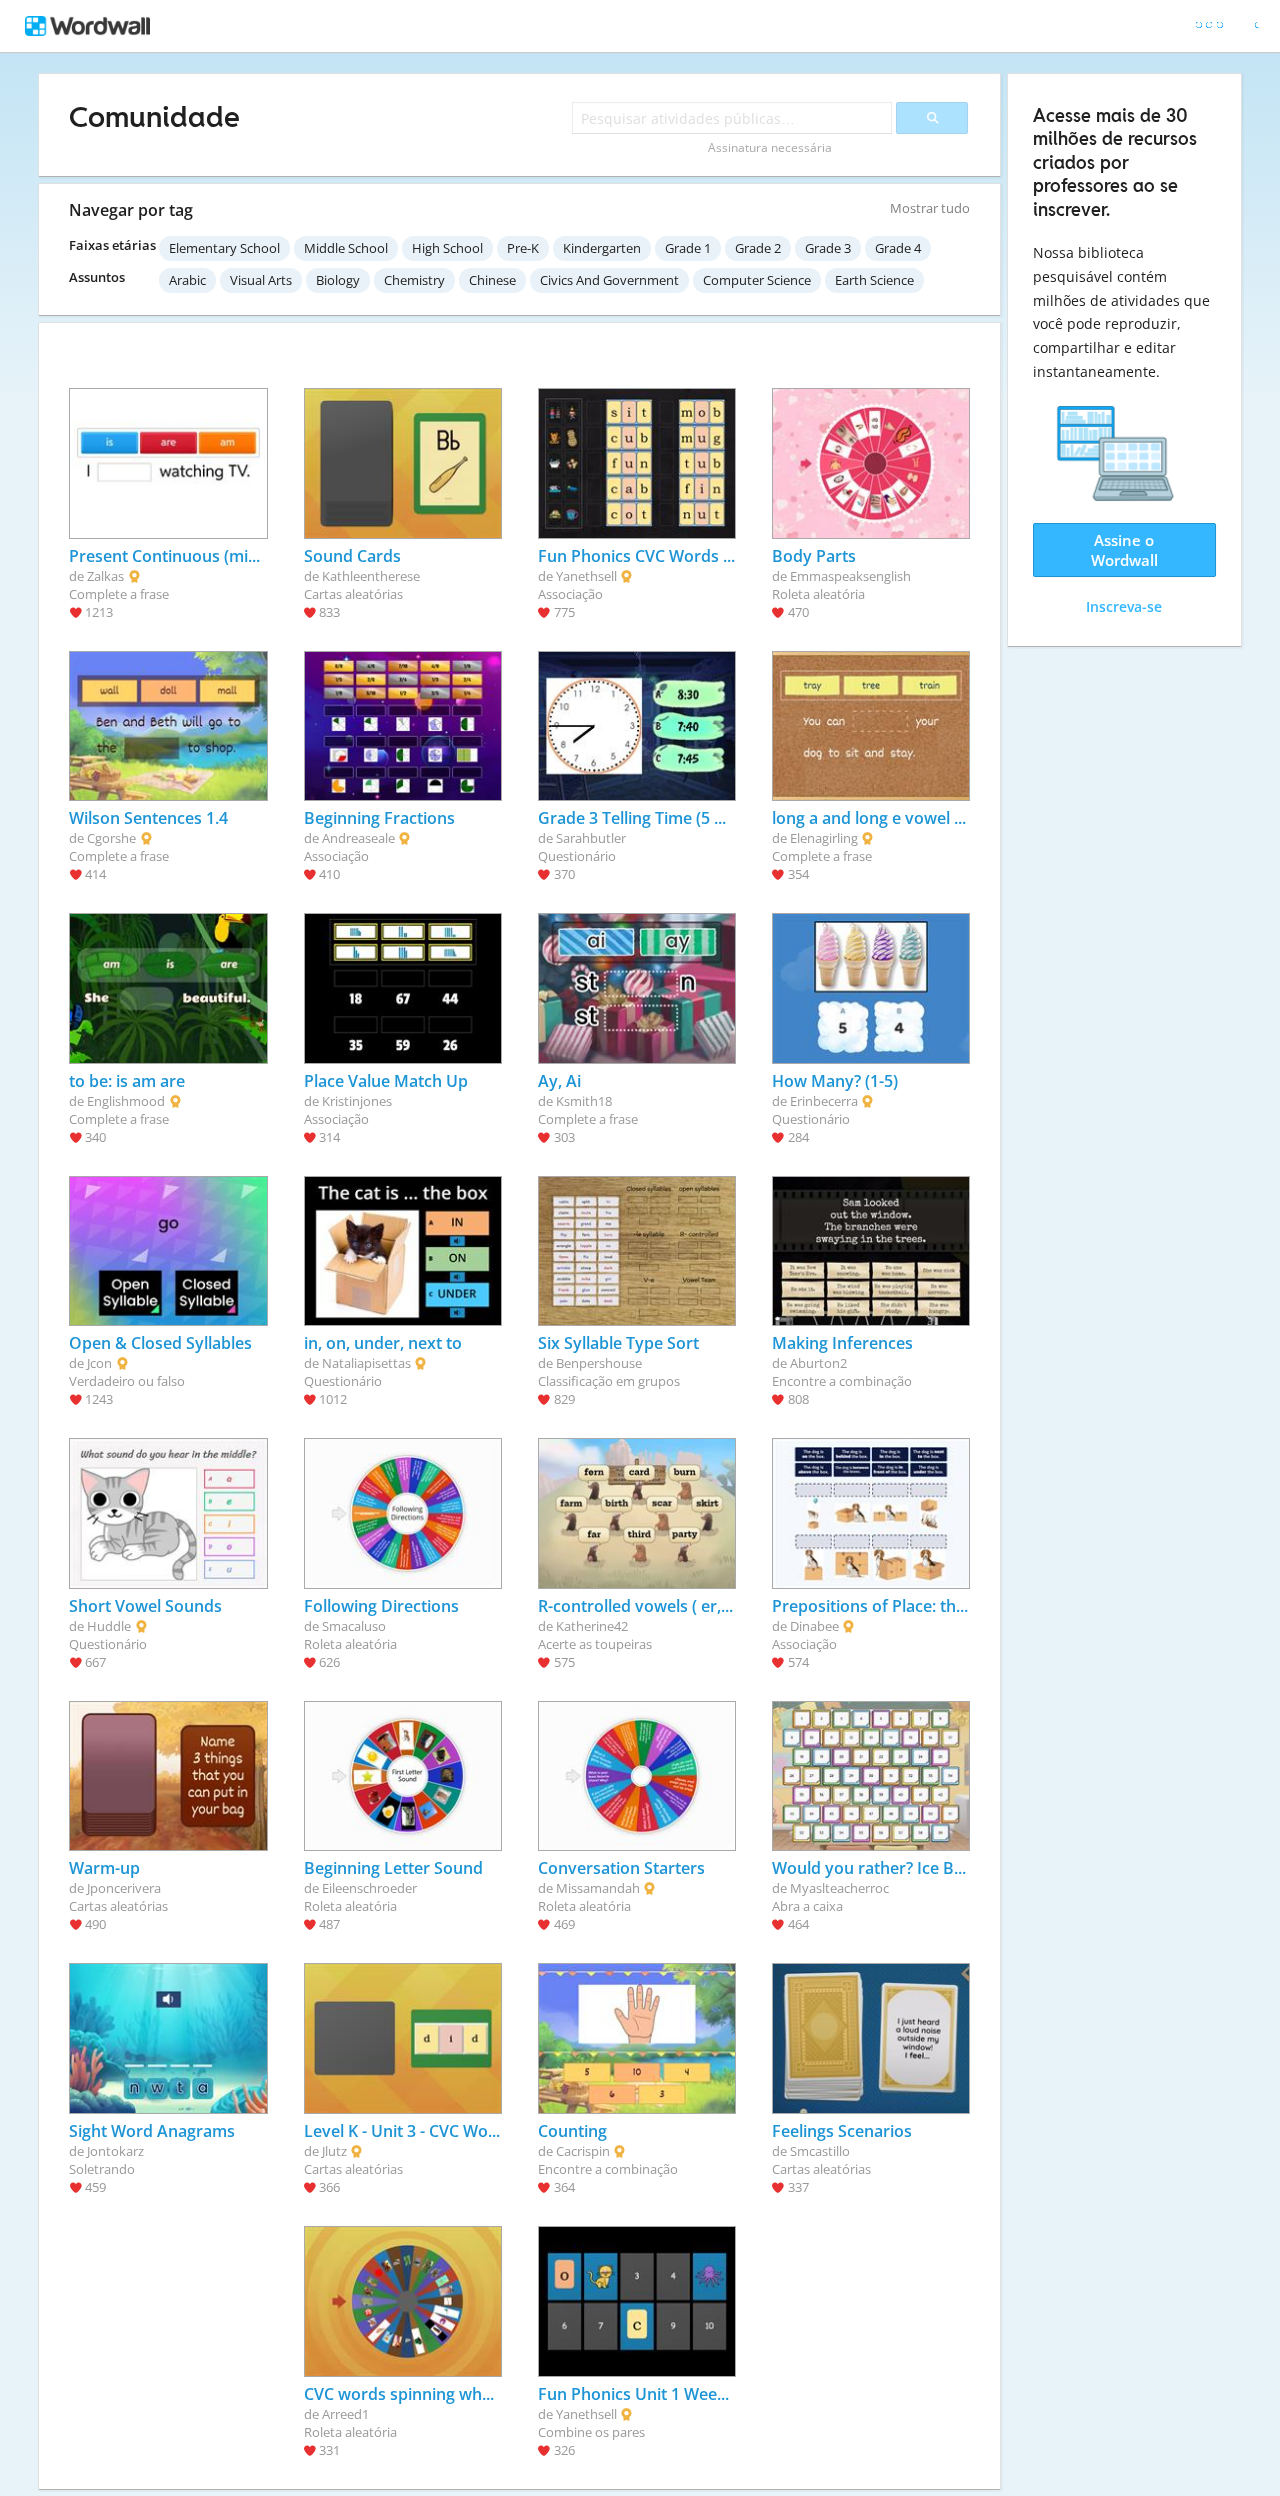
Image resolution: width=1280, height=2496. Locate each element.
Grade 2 (758, 248)
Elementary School (224, 248)
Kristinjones (357, 1101)
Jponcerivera (124, 1888)
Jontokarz (115, 2151)
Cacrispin (583, 2151)
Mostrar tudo (930, 208)
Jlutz (334, 2151)
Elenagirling (824, 838)
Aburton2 (818, 1363)
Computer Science (757, 280)
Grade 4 (898, 248)
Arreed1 (345, 2414)
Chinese (492, 280)
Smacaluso (354, 1626)
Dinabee (814, 1626)
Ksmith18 (584, 1101)
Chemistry (414, 280)
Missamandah (598, 1888)
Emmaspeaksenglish (850, 576)
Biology (338, 280)
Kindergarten (602, 248)
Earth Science (874, 280)
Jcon (99, 1363)
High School (447, 248)
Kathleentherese (371, 576)
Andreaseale (358, 838)
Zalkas (105, 576)
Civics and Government (609, 280)
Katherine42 (592, 1626)
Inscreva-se (1124, 606)
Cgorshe (111, 838)
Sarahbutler (591, 838)
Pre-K (523, 248)
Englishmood (126, 1101)
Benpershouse (599, 1363)
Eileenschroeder (369, 1888)
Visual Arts (261, 280)
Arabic (187, 280)
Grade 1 (688, 248)
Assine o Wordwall (1124, 550)
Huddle (109, 1626)
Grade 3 (828, 248)
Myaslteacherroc (839, 1888)
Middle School (346, 248)
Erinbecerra (824, 1101)
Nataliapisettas (366, 1363)
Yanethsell (586, 576)
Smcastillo (820, 2151)
